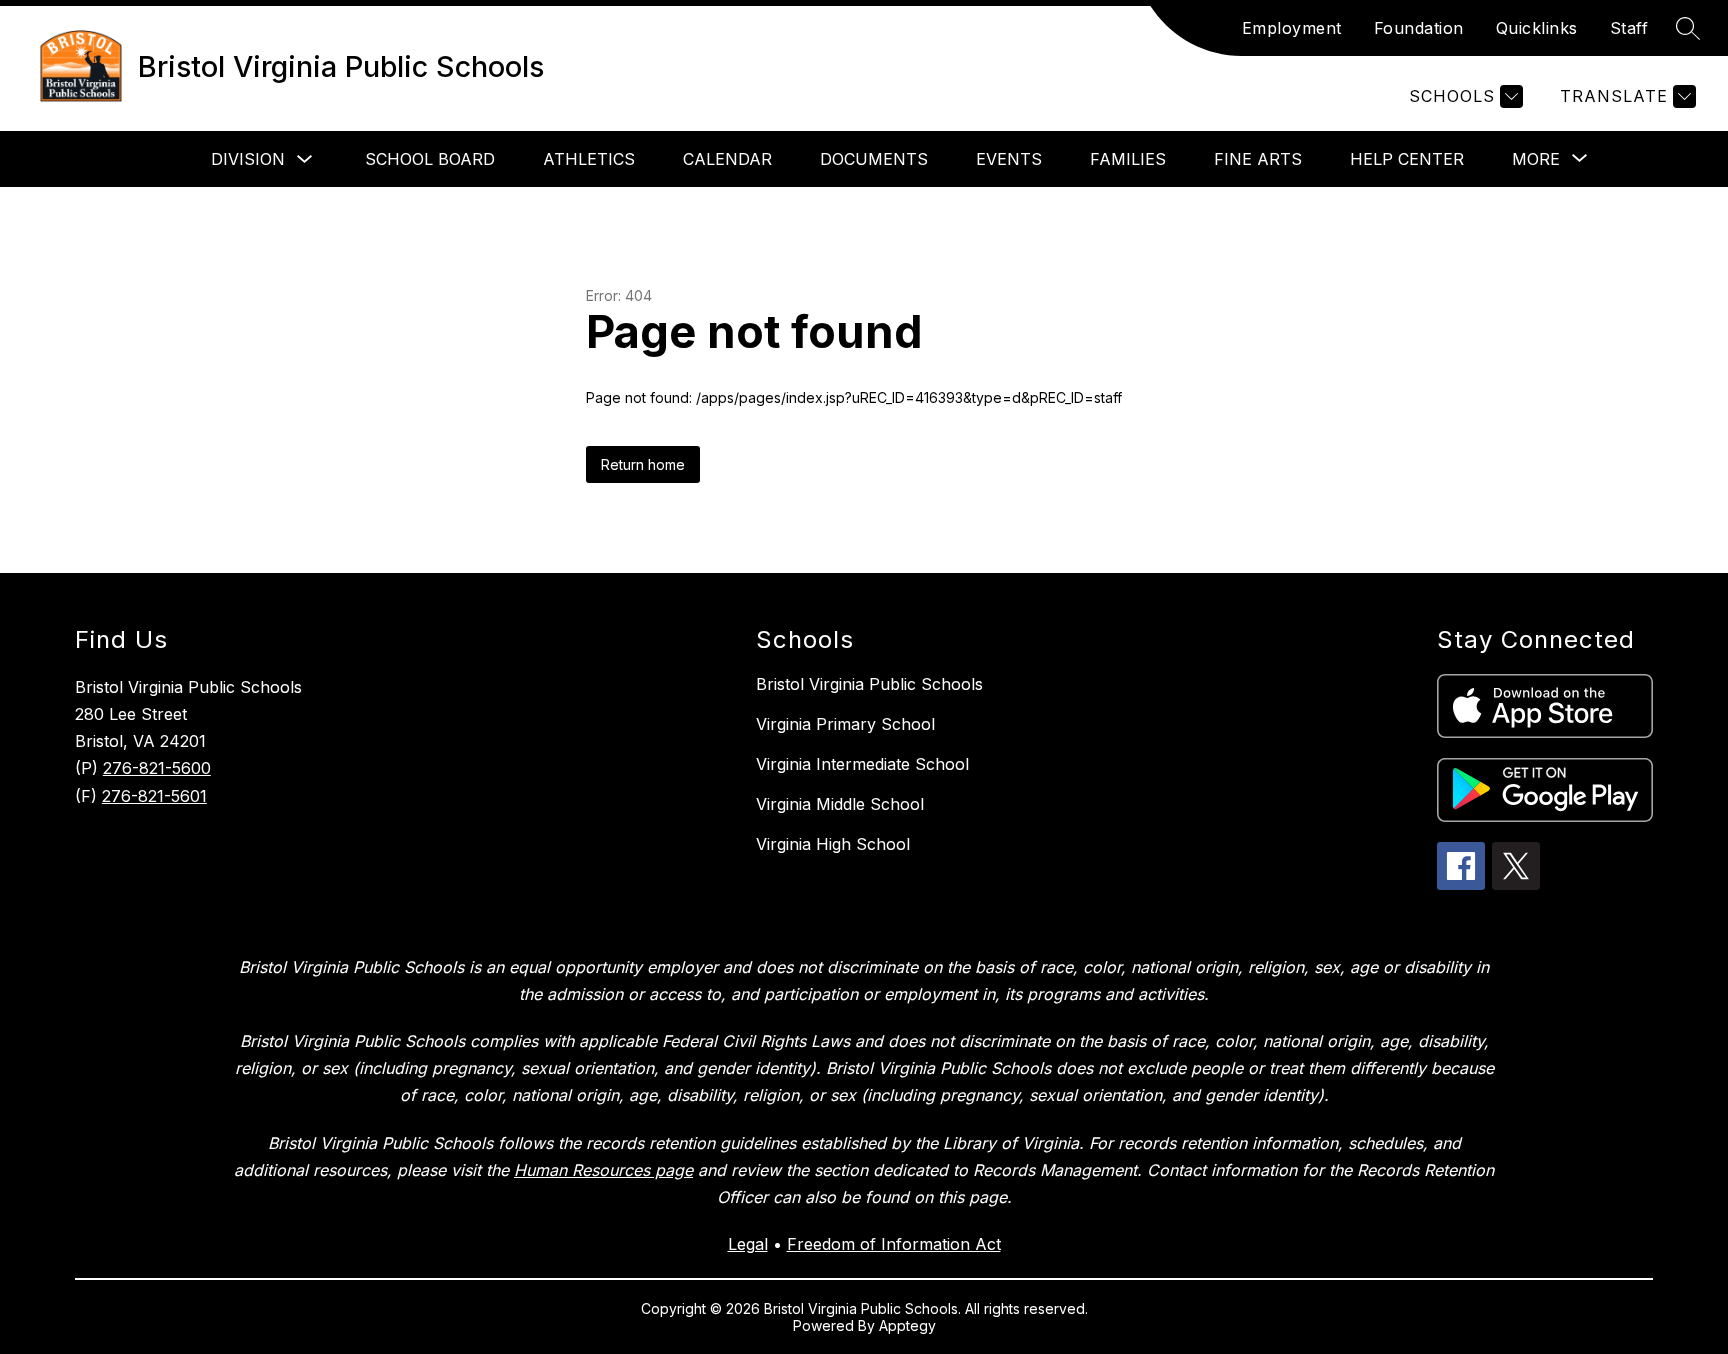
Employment (1292, 28)
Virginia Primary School (845, 724)
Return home (643, 464)
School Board (430, 159)
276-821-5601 (154, 796)
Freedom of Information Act (894, 1244)
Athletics (589, 159)
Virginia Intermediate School (862, 764)
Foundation (1419, 28)
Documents (874, 159)
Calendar (727, 159)
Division (248, 159)
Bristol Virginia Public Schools (869, 684)
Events (1009, 159)
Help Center (1407, 159)
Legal (748, 1244)
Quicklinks (1537, 28)
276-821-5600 (157, 768)
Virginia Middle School (840, 804)
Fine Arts (1258, 159)
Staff (1629, 28)
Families (1128, 159)
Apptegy (907, 1325)
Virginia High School (833, 844)
